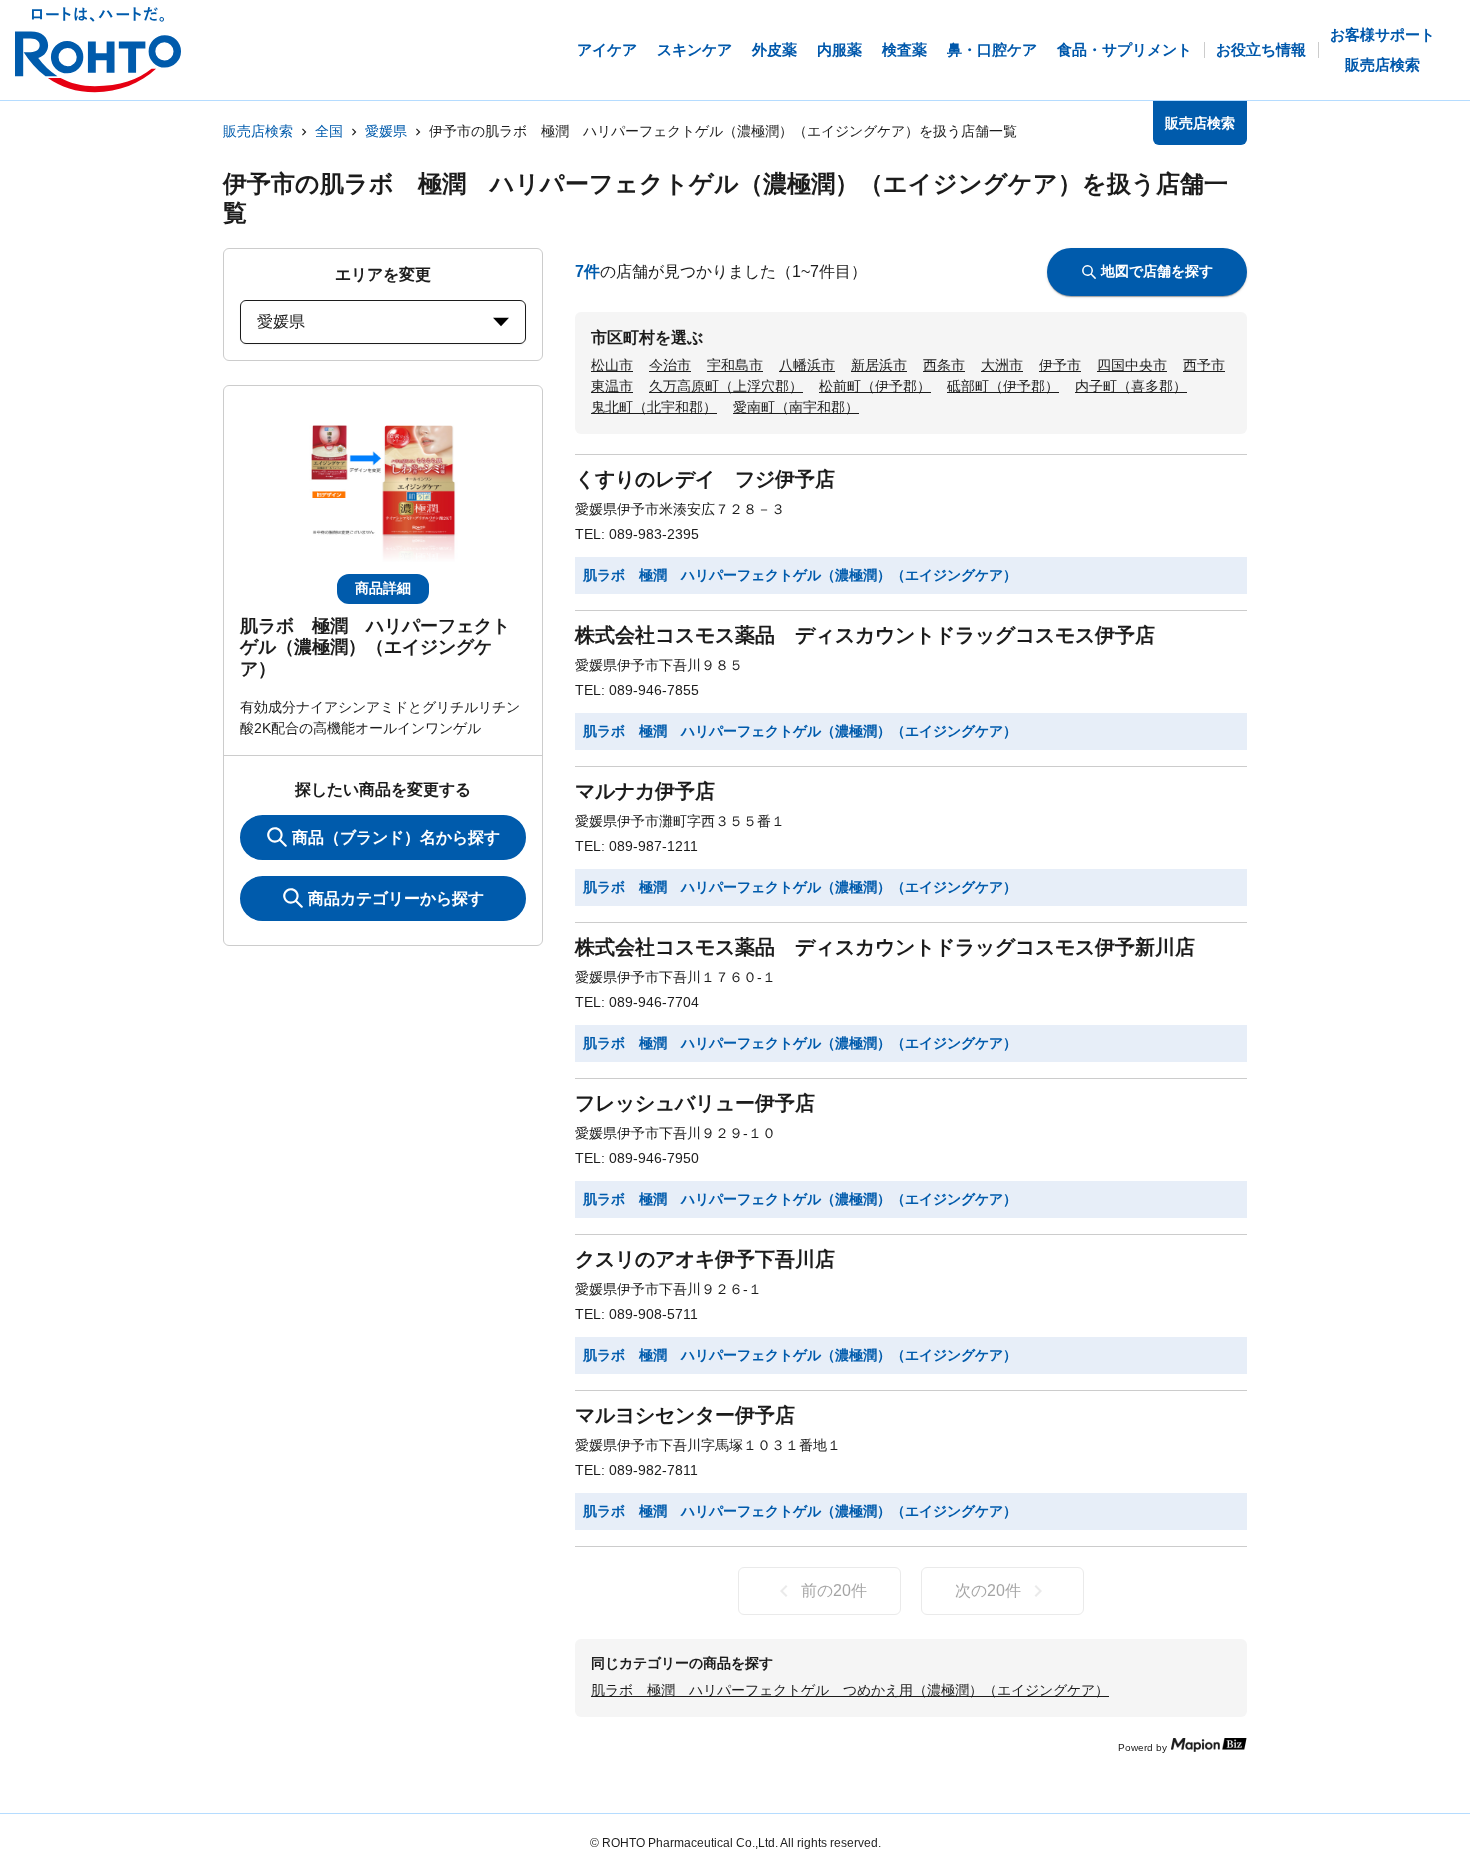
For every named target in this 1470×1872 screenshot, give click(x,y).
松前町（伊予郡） (875, 386)
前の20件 (834, 1590)
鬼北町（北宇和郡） (654, 407)
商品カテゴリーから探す (396, 898)
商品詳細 (383, 588)
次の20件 (988, 1590)
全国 (329, 131)
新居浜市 (879, 365)
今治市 (670, 365)
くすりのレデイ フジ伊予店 (705, 479)
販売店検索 (258, 131)
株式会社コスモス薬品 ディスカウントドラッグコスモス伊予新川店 (885, 947)
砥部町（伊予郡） (1003, 386)
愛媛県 (386, 131)
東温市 (612, 386)
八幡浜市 (807, 365)
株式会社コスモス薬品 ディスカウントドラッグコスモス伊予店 (865, 635)
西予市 (1204, 365)
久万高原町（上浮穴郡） (726, 386)
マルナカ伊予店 (645, 791)
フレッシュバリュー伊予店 (695, 1103)
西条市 (944, 365)
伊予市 (1060, 365)
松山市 (612, 365)
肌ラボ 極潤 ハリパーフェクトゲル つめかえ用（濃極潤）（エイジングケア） (850, 1690)
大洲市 (1002, 365)
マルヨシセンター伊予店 (685, 1415)
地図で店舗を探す (1157, 271)
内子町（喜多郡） (1131, 386)
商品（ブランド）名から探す (396, 837)
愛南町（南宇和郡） (796, 407)
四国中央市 (1132, 365)
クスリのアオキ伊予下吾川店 (705, 1259)
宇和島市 (735, 365)
